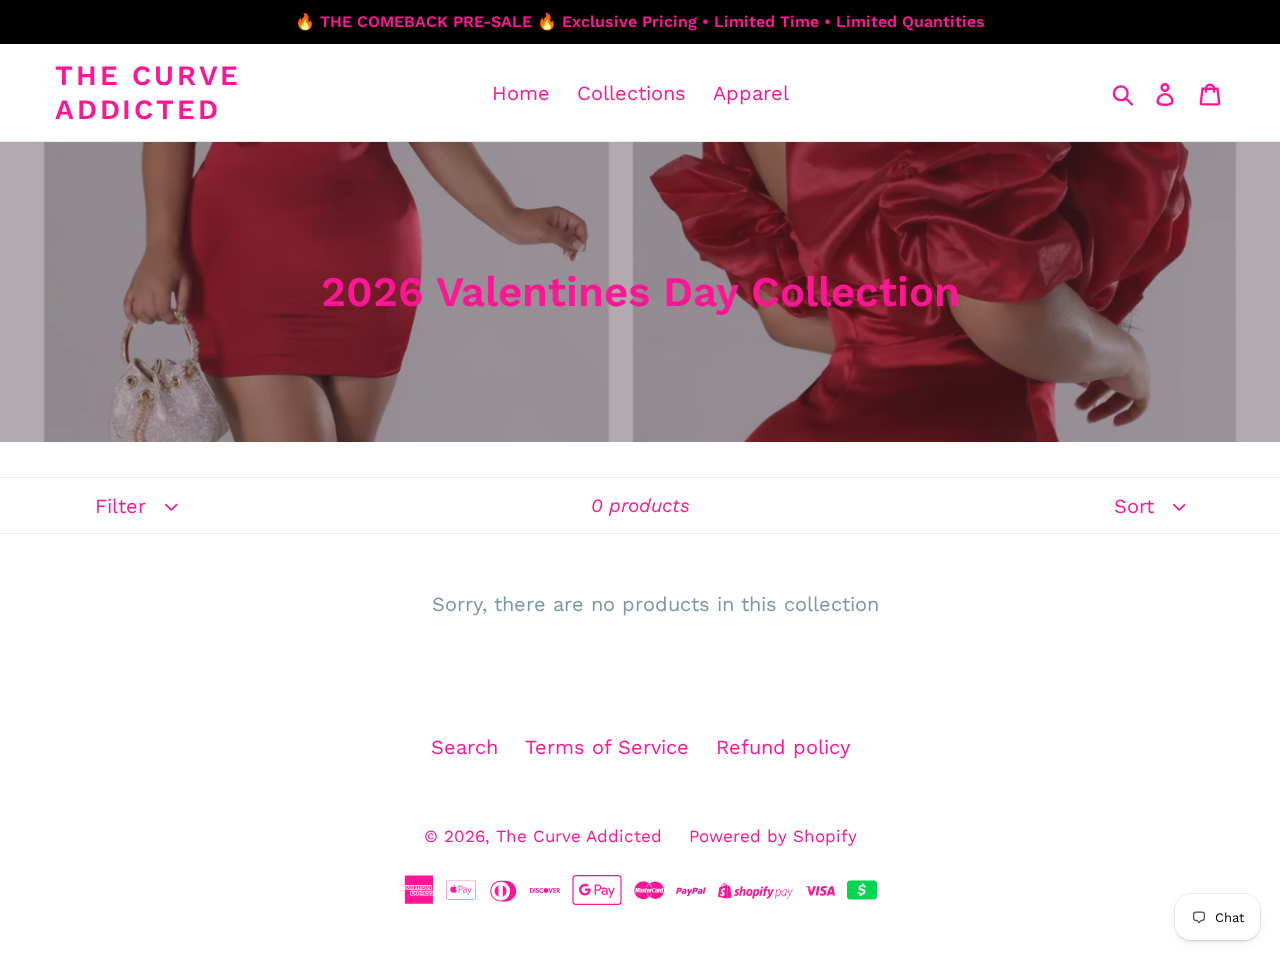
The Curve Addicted (148, 92)
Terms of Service (607, 747)
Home (521, 93)
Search (464, 747)
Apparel (751, 93)
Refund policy (783, 747)
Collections (631, 93)
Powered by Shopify (773, 836)
